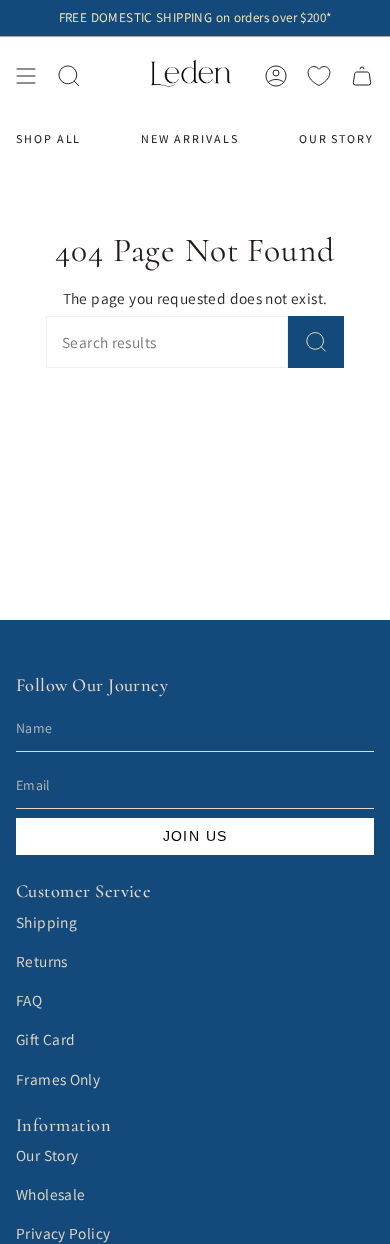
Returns (42, 961)
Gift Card (45, 1039)
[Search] (316, 342)
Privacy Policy (63, 1233)
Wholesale (50, 1194)
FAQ (29, 1000)
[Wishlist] (319, 76)
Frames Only (58, 1079)
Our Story (47, 1155)
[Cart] (362, 75)
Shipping (46, 922)
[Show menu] (26, 75)
